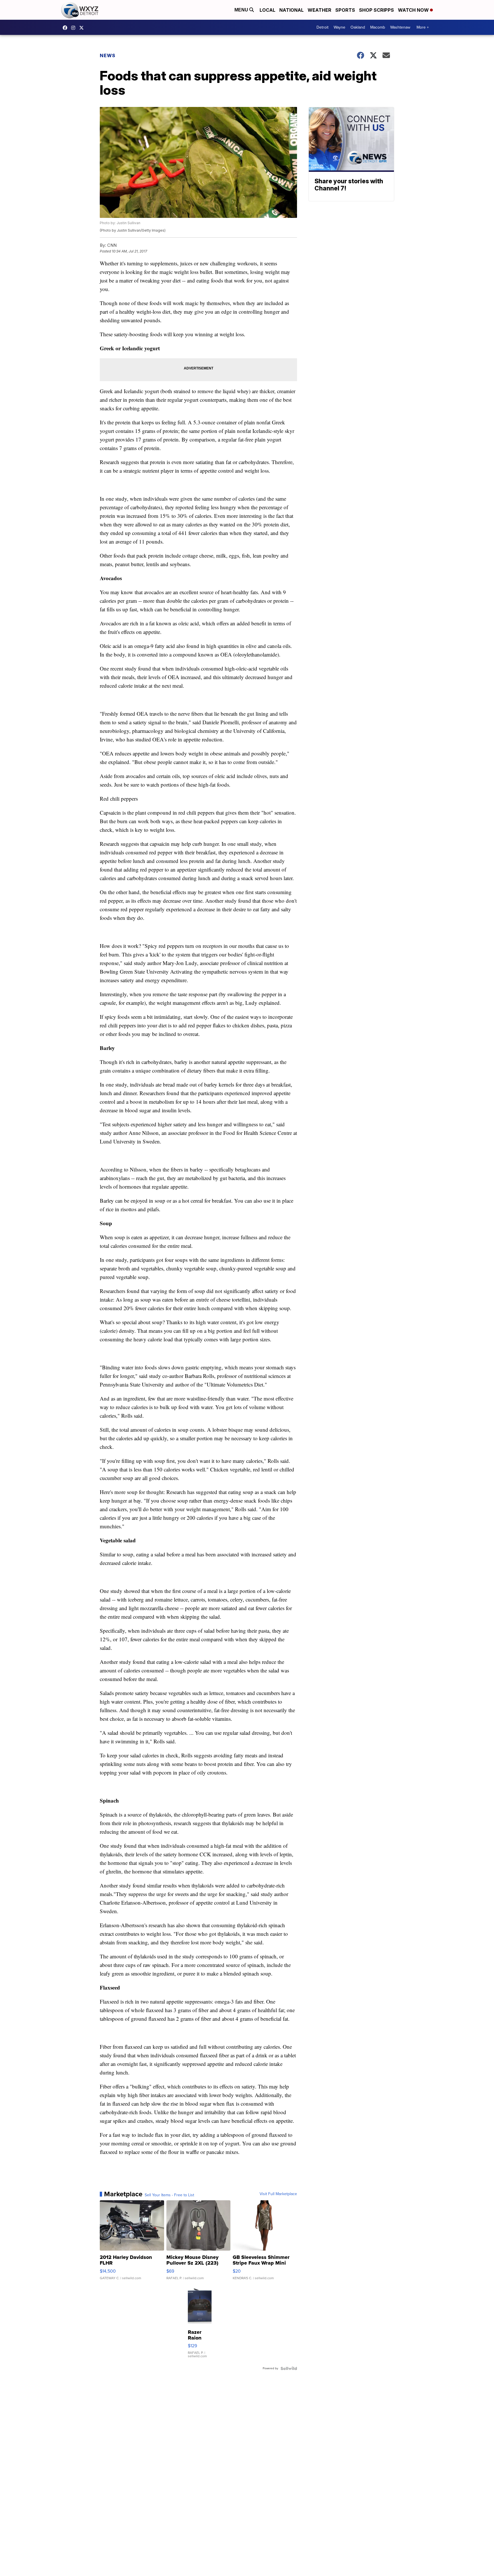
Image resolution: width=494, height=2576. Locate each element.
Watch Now (414, 10)
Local (267, 10)
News (108, 55)
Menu (242, 10)
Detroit (322, 27)
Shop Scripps (377, 10)
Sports (345, 10)
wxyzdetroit (66, 28)
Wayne (339, 27)
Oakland (358, 27)
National (291, 10)
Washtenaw (400, 27)
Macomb (378, 27)
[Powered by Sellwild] (289, 2368)
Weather (319, 10)
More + (423, 27)
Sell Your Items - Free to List (169, 2195)
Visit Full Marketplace (278, 2194)
